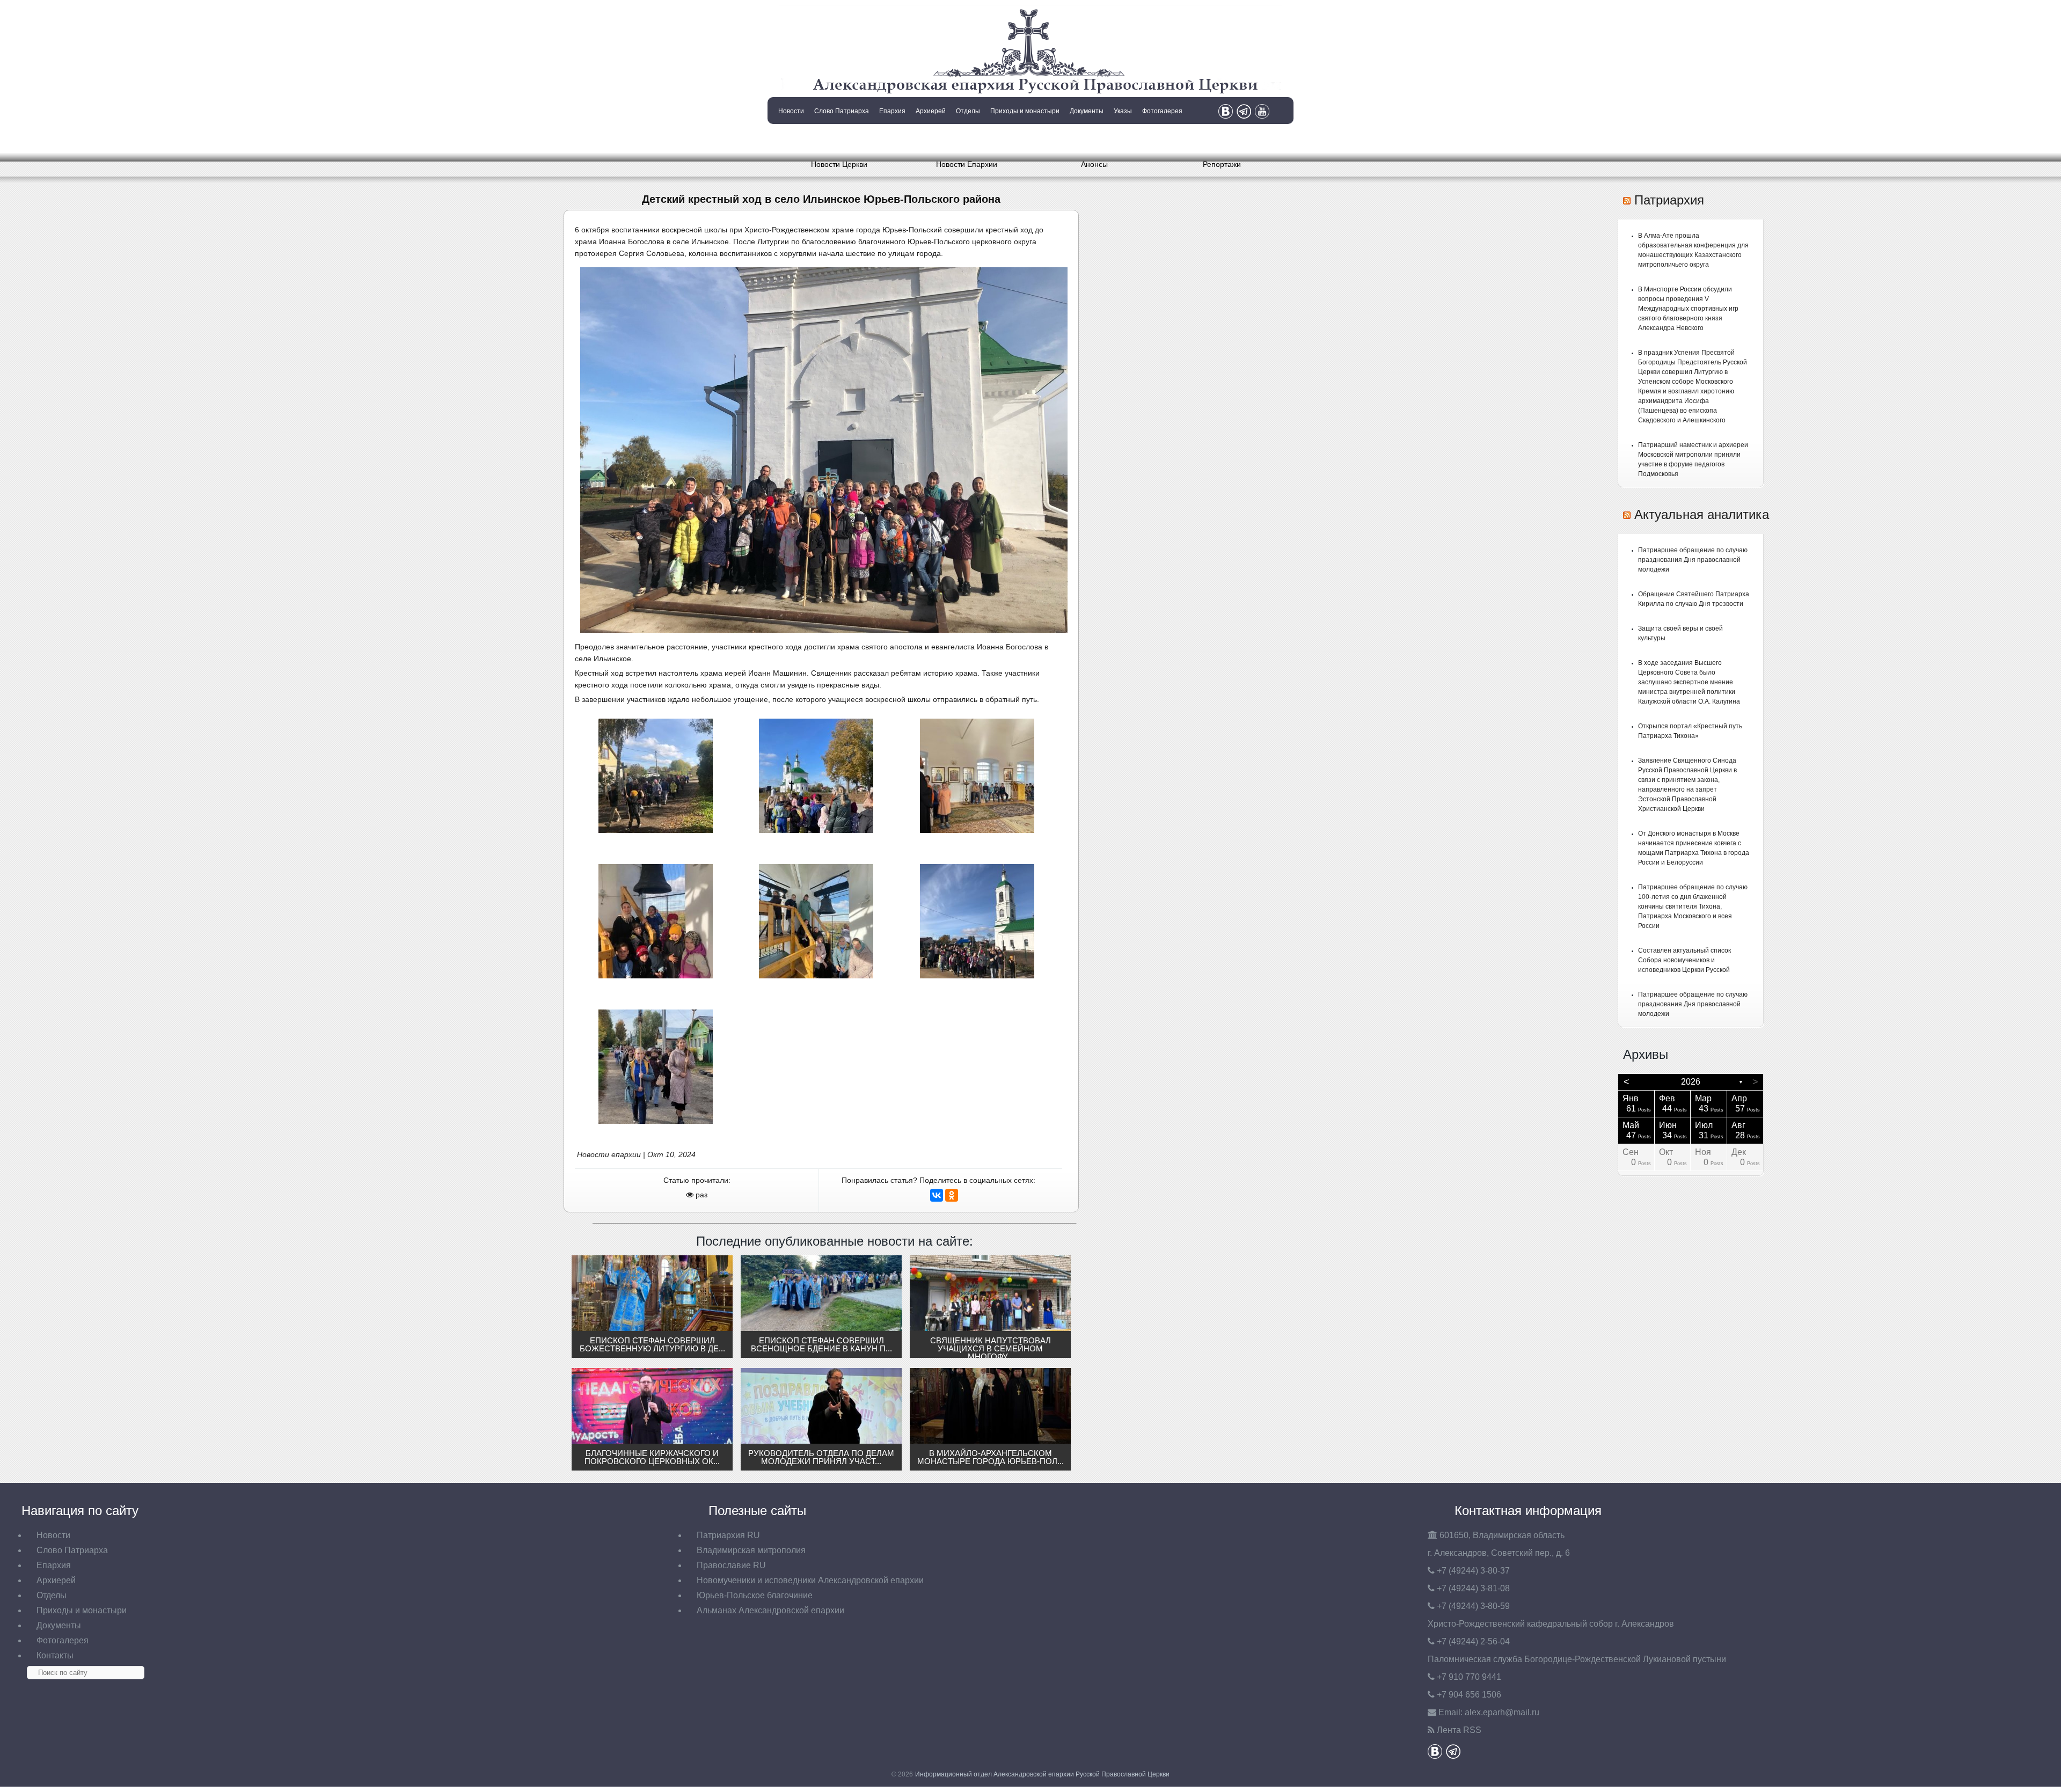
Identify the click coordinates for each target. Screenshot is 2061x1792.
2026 (1691, 1082)
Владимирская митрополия (751, 1550)
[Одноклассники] (952, 1195)
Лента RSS (1459, 1730)
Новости (791, 111)
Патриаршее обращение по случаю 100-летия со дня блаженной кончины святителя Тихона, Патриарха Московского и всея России (1693, 906)
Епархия (892, 111)
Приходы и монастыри (1025, 111)
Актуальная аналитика (1702, 514)
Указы (1123, 111)
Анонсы (1094, 164)
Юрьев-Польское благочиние (755, 1595)
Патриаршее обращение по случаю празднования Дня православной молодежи (1693, 560)
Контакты (790, 138)
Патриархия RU (728, 1535)
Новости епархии (609, 1154)
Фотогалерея (1162, 111)
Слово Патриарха (842, 111)
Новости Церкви (839, 164)
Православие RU (731, 1565)
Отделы (968, 111)
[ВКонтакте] (937, 1195)
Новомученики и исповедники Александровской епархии (810, 1580)
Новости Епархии (967, 164)
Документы (1087, 111)
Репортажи (1222, 164)
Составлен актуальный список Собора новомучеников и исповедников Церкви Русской (1684, 960)
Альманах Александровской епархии (770, 1610)
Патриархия (1669, 200)
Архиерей (931, 111)
